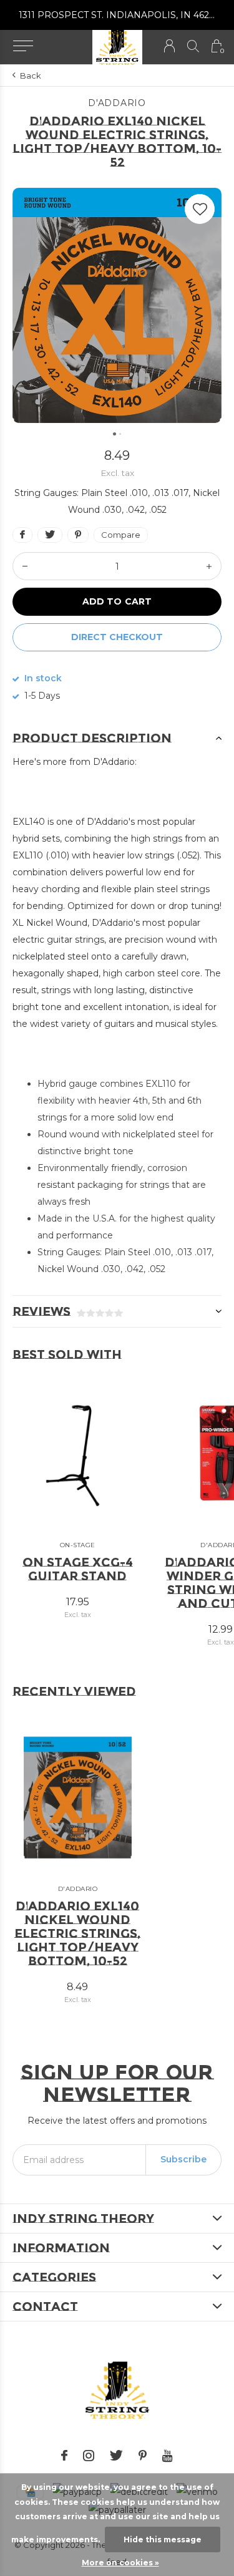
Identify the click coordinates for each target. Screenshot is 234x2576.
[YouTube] (168, 2456)
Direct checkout (117, 637)
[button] (23, 46)
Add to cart (117, 601)
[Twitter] (116, 2456)
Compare (121, 535)
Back (31, 75)
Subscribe (183, 2159)
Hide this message (163, 2540)
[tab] (117, 738)
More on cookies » (120, 2563)
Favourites (200, 209)
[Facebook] (64, 2456)
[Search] (193, 46)
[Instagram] (89, 2456)
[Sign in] (169, 46)
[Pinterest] (143, 2456)
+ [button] (209, 566)
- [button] (25, 566)
